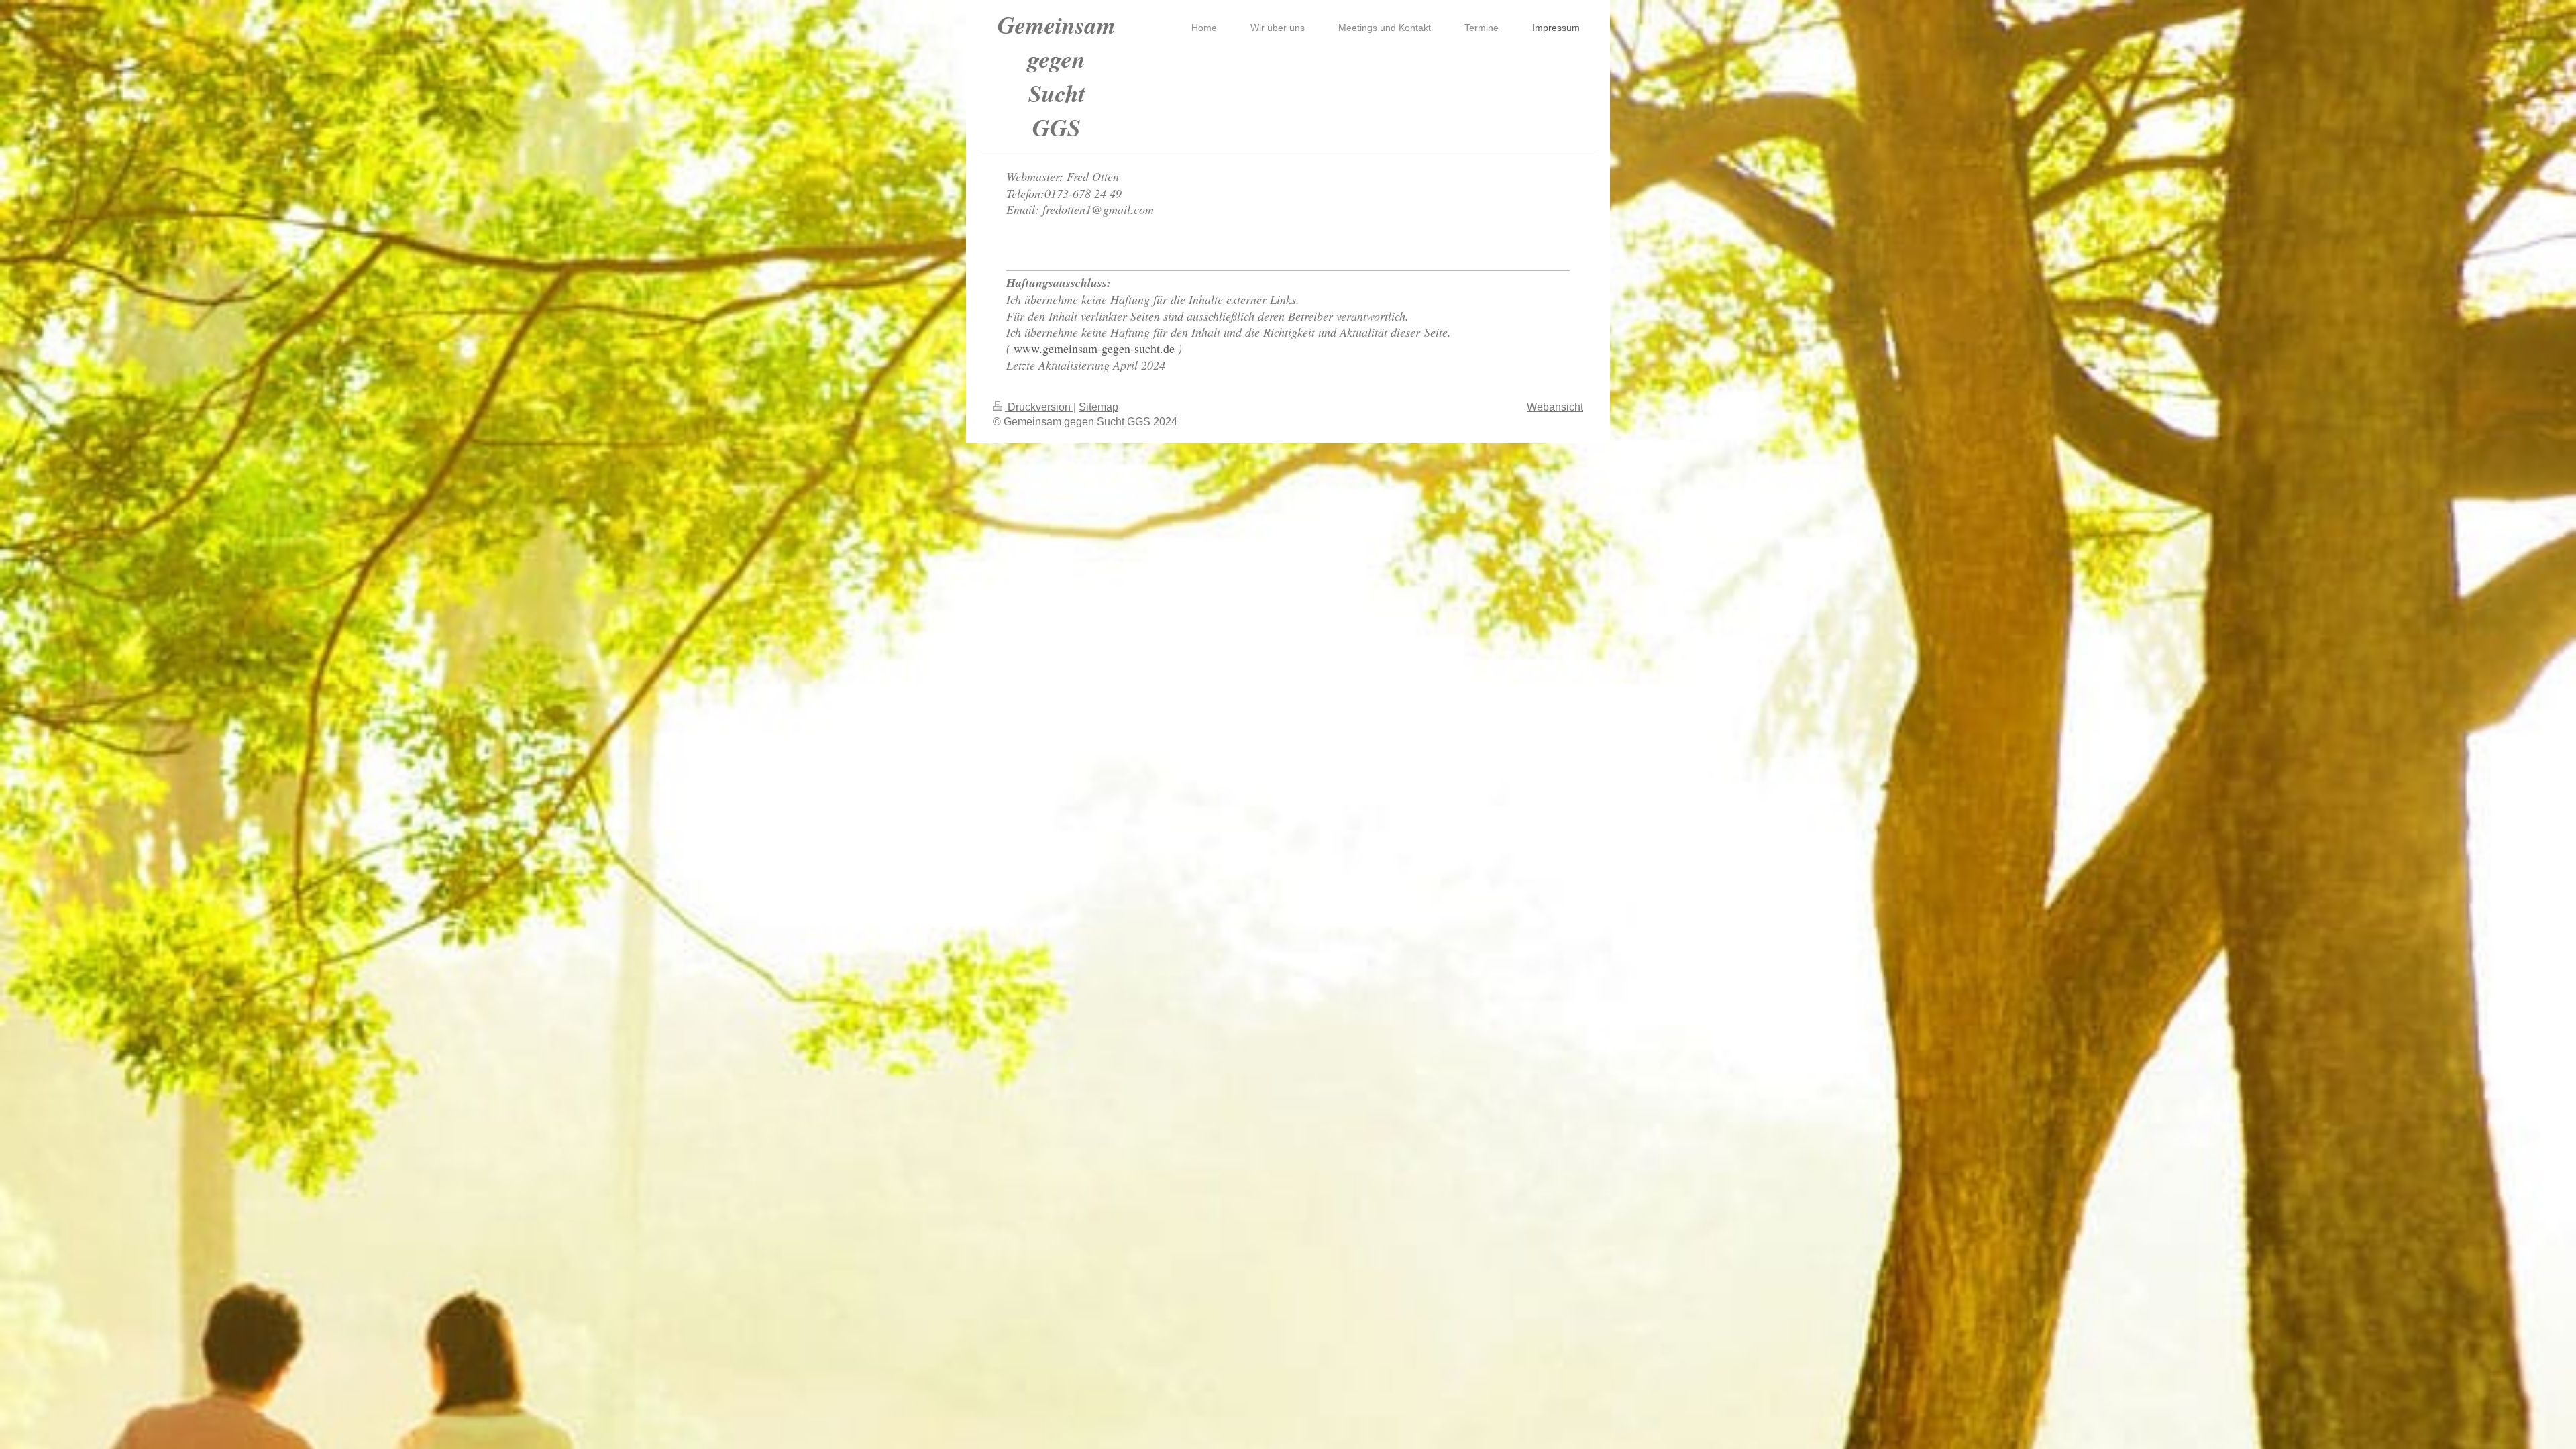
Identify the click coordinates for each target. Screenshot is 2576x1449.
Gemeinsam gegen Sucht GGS (1057, 76)
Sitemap (1098, 407)
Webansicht (1555, 407)
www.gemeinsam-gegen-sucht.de (1094, 348)
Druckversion (1039, 407)
